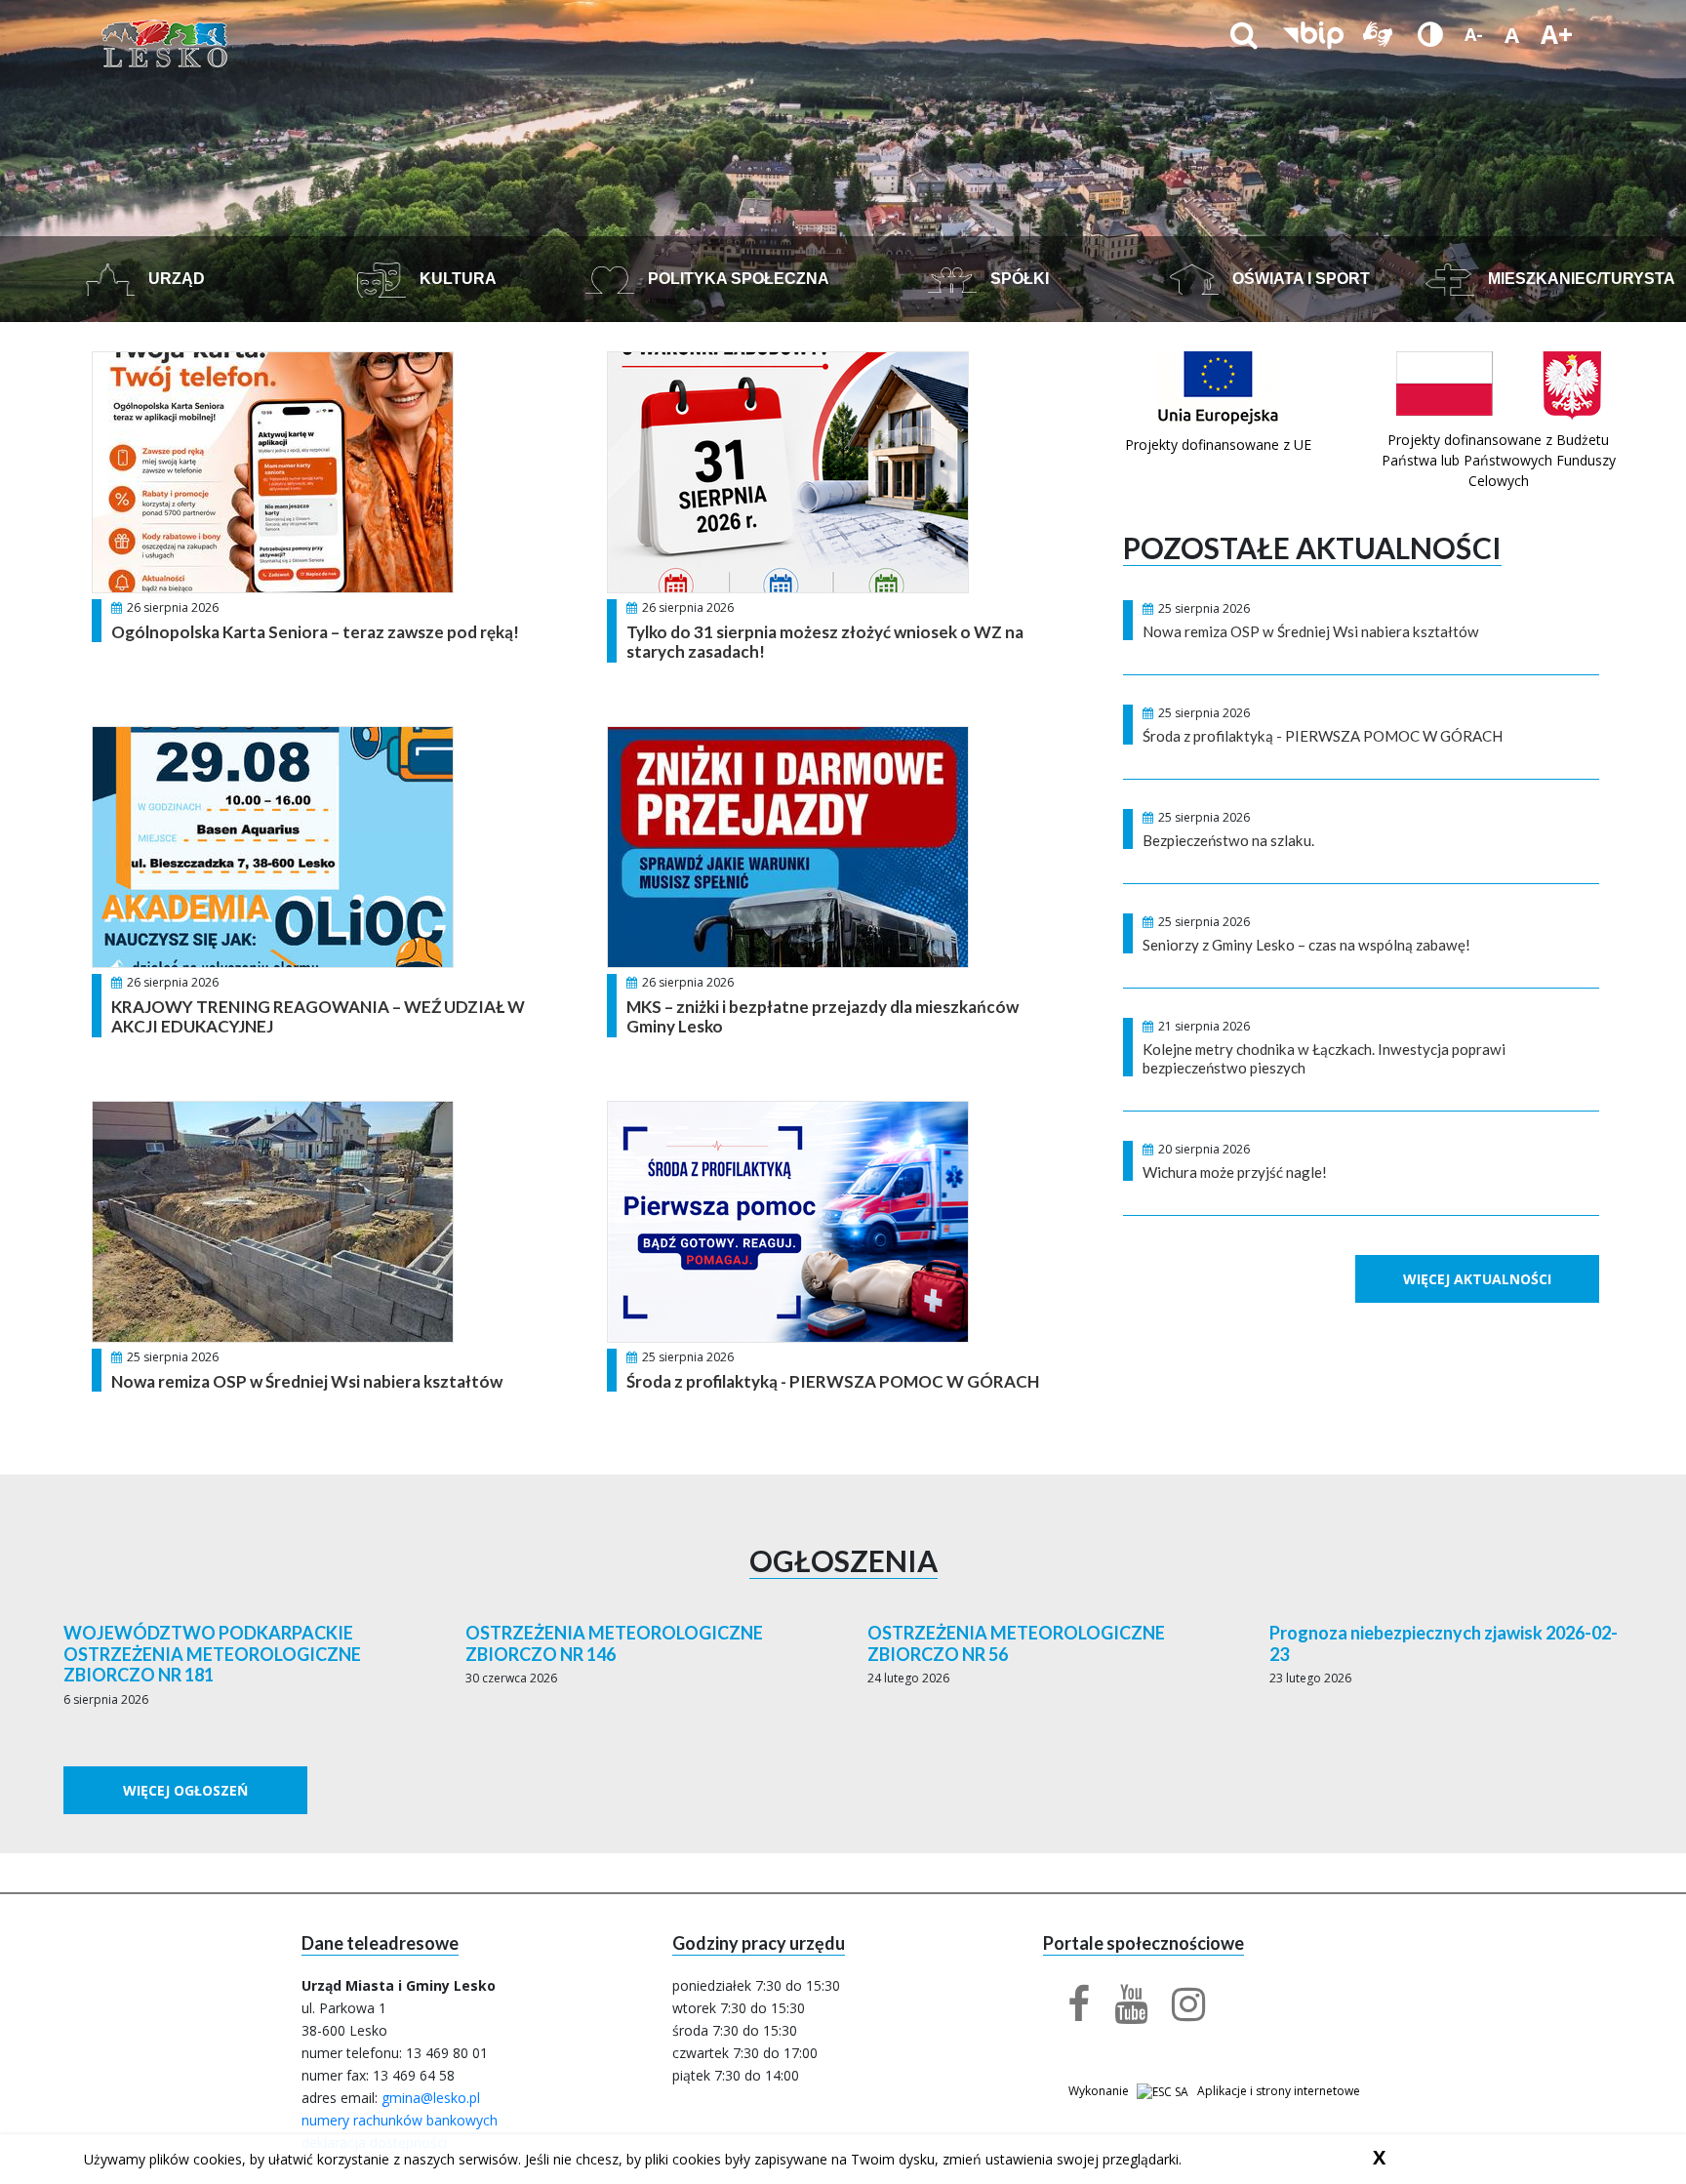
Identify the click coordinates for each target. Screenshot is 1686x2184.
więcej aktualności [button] (1477, 1279)
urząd (175, 279)
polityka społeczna (737, 279)
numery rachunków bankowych (400, 2120)
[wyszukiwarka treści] (1244, 34)
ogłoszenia (843, 1560)
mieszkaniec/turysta (1580, 279)
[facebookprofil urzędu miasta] (1066, 2013)
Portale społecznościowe (1144, 1943)
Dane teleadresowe (380, 1943)
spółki (1018, 279)
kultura (456, 279)
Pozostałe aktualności (1312, 547)
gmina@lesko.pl (431, 2098)
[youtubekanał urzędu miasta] (1119, 2013)
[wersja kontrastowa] (1430, 34)
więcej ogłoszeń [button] (185, 1790)
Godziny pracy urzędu (759, 1943)
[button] (1313, 34)
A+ (1557, 34)
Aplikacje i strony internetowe (1279, 2091)
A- (1474, 34)
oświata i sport (1299, 279)
